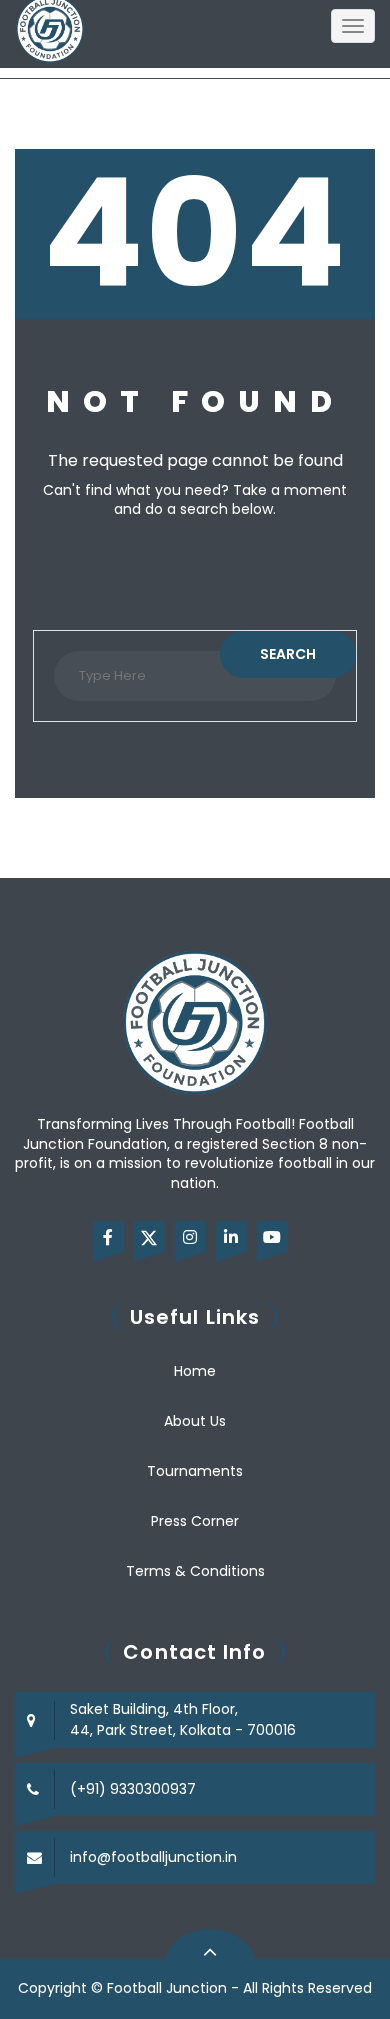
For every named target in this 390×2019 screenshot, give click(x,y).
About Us (195, 1421)
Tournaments (195, 1471)
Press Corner (195, 1521)
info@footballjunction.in (153, 1857)
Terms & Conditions (195, 1571)
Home (195, 1371)
